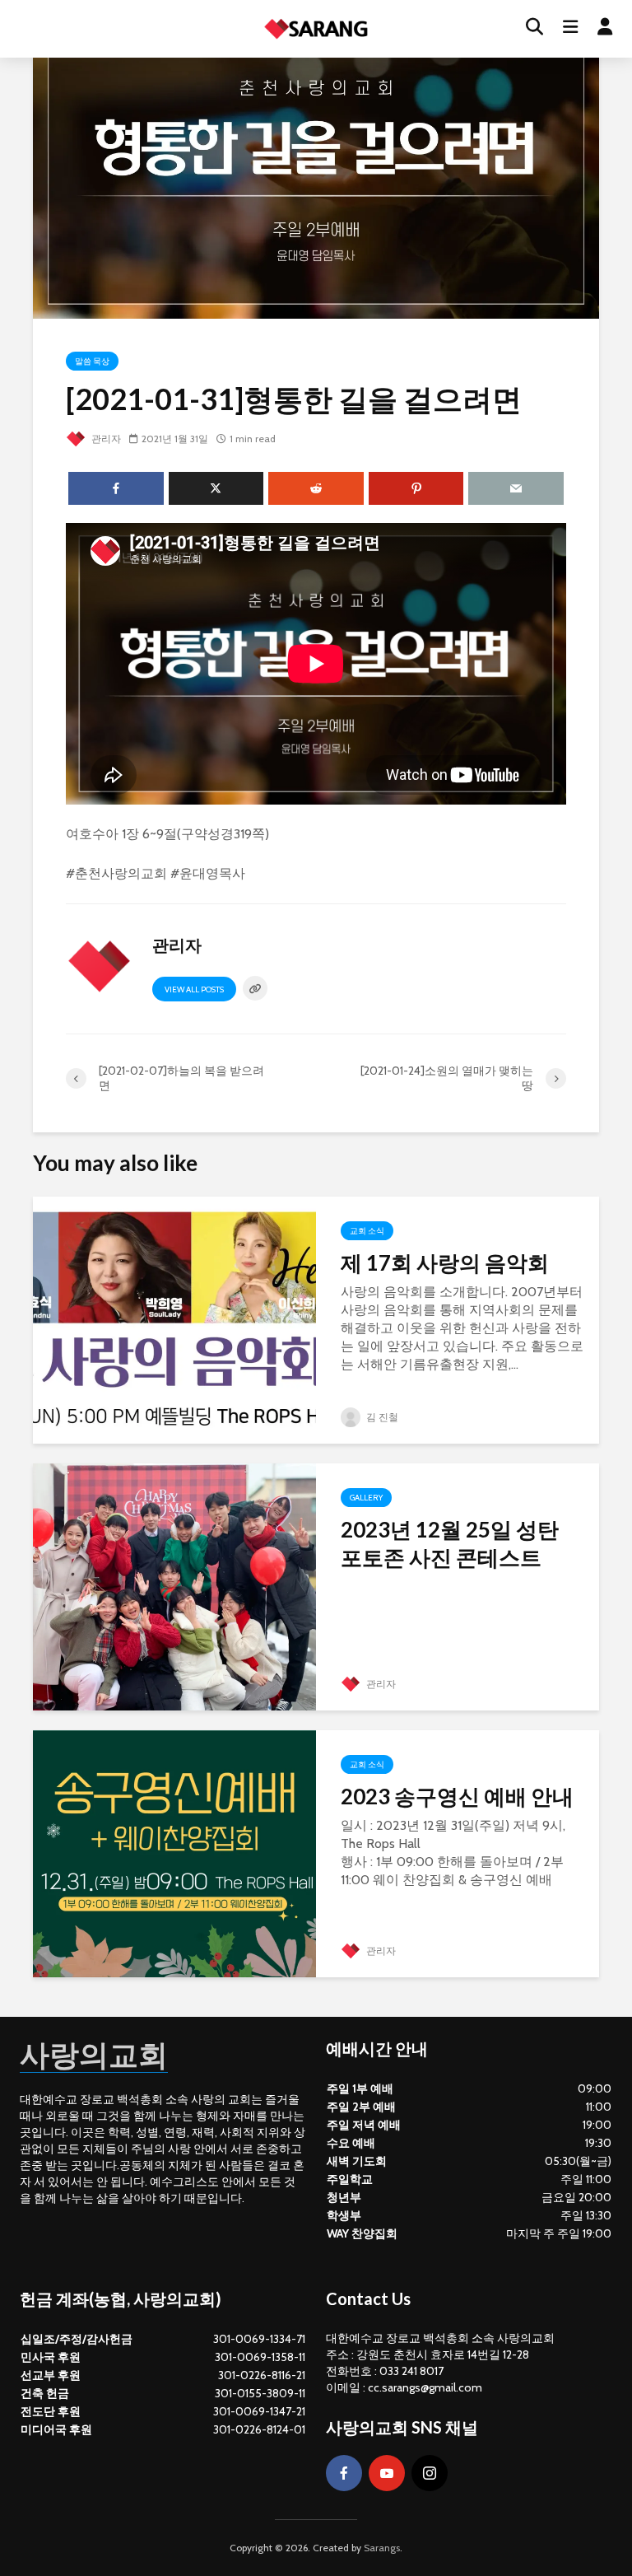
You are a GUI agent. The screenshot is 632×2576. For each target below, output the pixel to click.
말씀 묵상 (92, 361)
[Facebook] (344, 2473)
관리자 (105, 439)
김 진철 (381, 1417)
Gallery (366, 1498)
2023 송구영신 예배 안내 (457, 1796)
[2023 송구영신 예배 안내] (174, 1853)
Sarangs (382, 2548)
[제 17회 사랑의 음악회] (174, 1319)
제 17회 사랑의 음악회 (445, 1262)
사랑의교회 (94, 2054)
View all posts (194, 989)
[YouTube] (387, 2473)
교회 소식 (367, 1231)
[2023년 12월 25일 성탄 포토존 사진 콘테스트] (174, 1586)
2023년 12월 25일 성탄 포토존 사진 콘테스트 (450, 1543)
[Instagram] (430, 2473)
